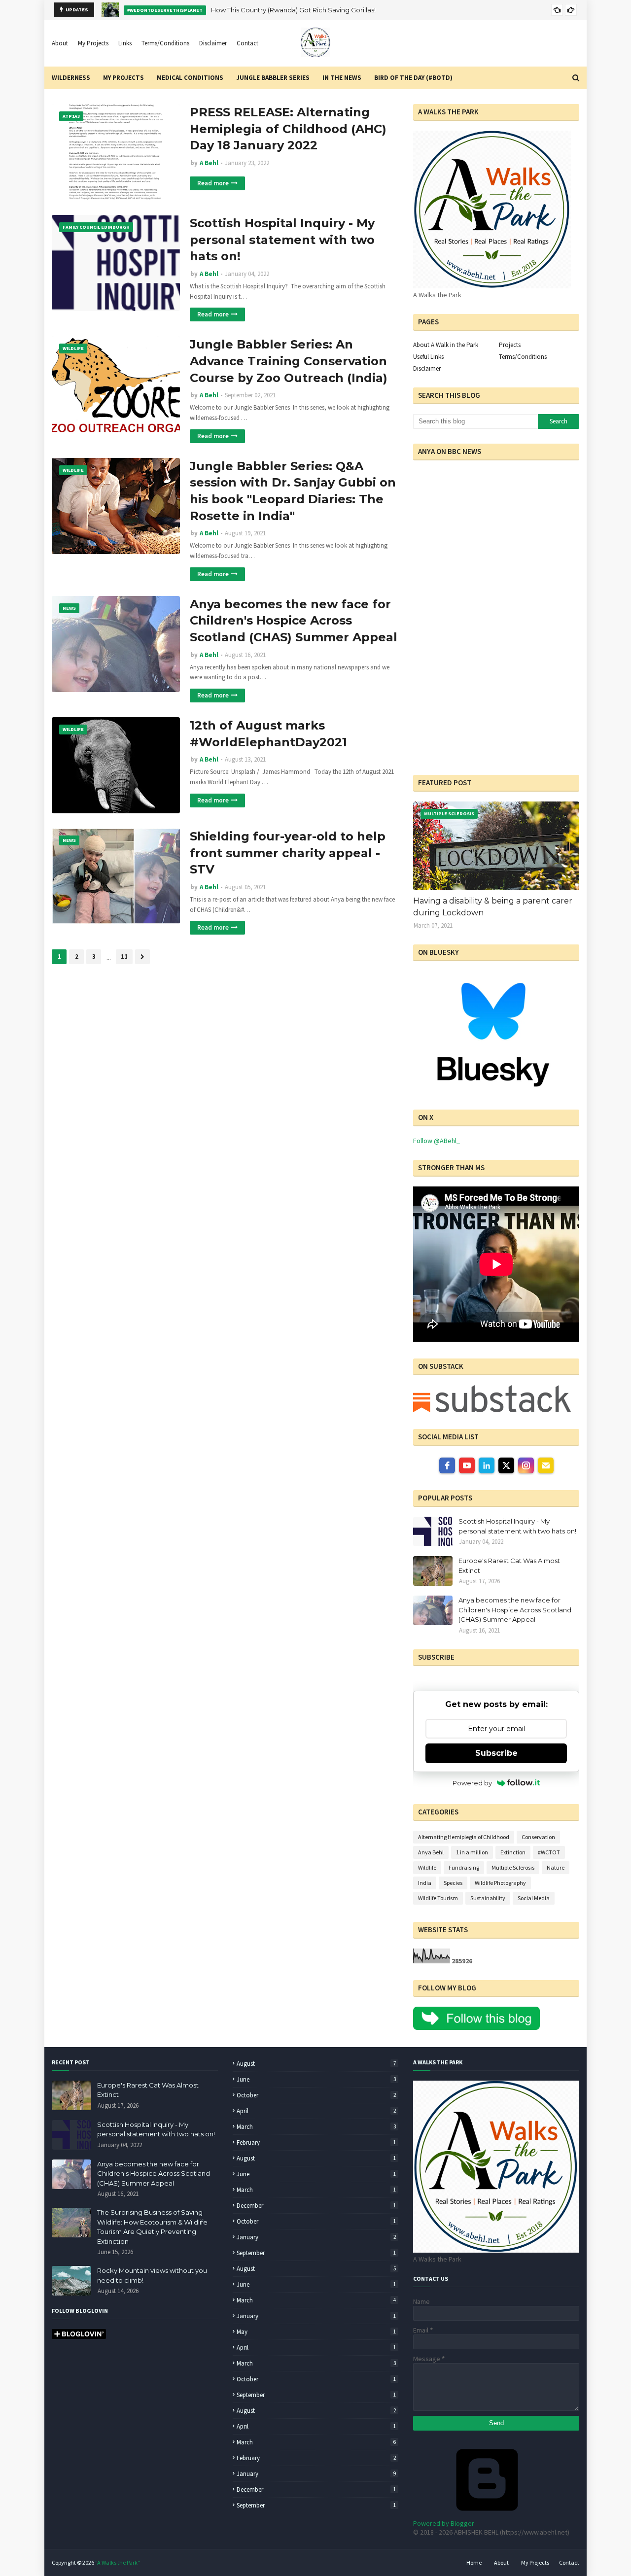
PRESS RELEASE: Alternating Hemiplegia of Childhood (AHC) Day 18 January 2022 (288, 129)
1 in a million (472, 1852)
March (316, 2127)
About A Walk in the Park (446, 345)
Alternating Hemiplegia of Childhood (464, 1837)
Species (453, 1883)
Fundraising (464, 1867)
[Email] (546, 1465)
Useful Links (428, 357)
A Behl (209, 163)
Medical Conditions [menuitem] (190, 78)
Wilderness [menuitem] (71, 78)
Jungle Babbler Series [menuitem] (273, 78)
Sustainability (488, 1898)
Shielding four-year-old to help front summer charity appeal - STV (288, 853)
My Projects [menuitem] (123, 78)
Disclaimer (213, 43)
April (316, 2111)
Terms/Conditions (165, 43)
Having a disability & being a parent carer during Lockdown (493, 907)
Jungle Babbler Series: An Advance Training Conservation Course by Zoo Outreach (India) (289, 361)
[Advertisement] (475, 696)
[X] (506, 1465)
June (316, 2079)
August (316, 2064)
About (60, 43)
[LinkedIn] (487, 1465)
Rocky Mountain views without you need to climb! (152, 2275)
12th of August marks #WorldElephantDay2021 (268, 734)
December (316, 2206)
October (316, 2095)
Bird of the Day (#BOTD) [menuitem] (413, 78)
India (425, 1883)
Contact (247, 43)
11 (124, 957)
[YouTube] (467, 1465)
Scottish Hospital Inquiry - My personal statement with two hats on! (282, 240)
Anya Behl (431, 1852)
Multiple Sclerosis (513, 1867)
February (316, 2142)
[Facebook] (447, 1465)
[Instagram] (526, 1465)
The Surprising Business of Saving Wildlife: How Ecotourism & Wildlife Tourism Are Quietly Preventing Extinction (152, 2227)
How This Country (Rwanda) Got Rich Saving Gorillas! (293, 10)
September (316, 2253)
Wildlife (427, 1867)
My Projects (93, 43)
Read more (213, 183)
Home (474, 2562)
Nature (556, 1867)
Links (125, 43)
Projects (510, 345)
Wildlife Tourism (438, 1898)
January (316, 2237)
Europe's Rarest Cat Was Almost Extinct (509, 1566)
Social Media (534, 1898)
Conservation (538, 1837)
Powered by (472, 1783)
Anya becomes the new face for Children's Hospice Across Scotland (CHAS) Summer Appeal (294, 621)
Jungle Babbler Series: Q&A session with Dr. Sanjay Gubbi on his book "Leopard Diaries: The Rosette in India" (293, 491)
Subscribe (496, 1753)
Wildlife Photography (500, 1883)
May (316, 2332)
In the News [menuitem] (342, 78)
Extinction (513, 1852)
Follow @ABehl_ (437, 1141)
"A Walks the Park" (118, 2562)
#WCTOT (549, 1852)
